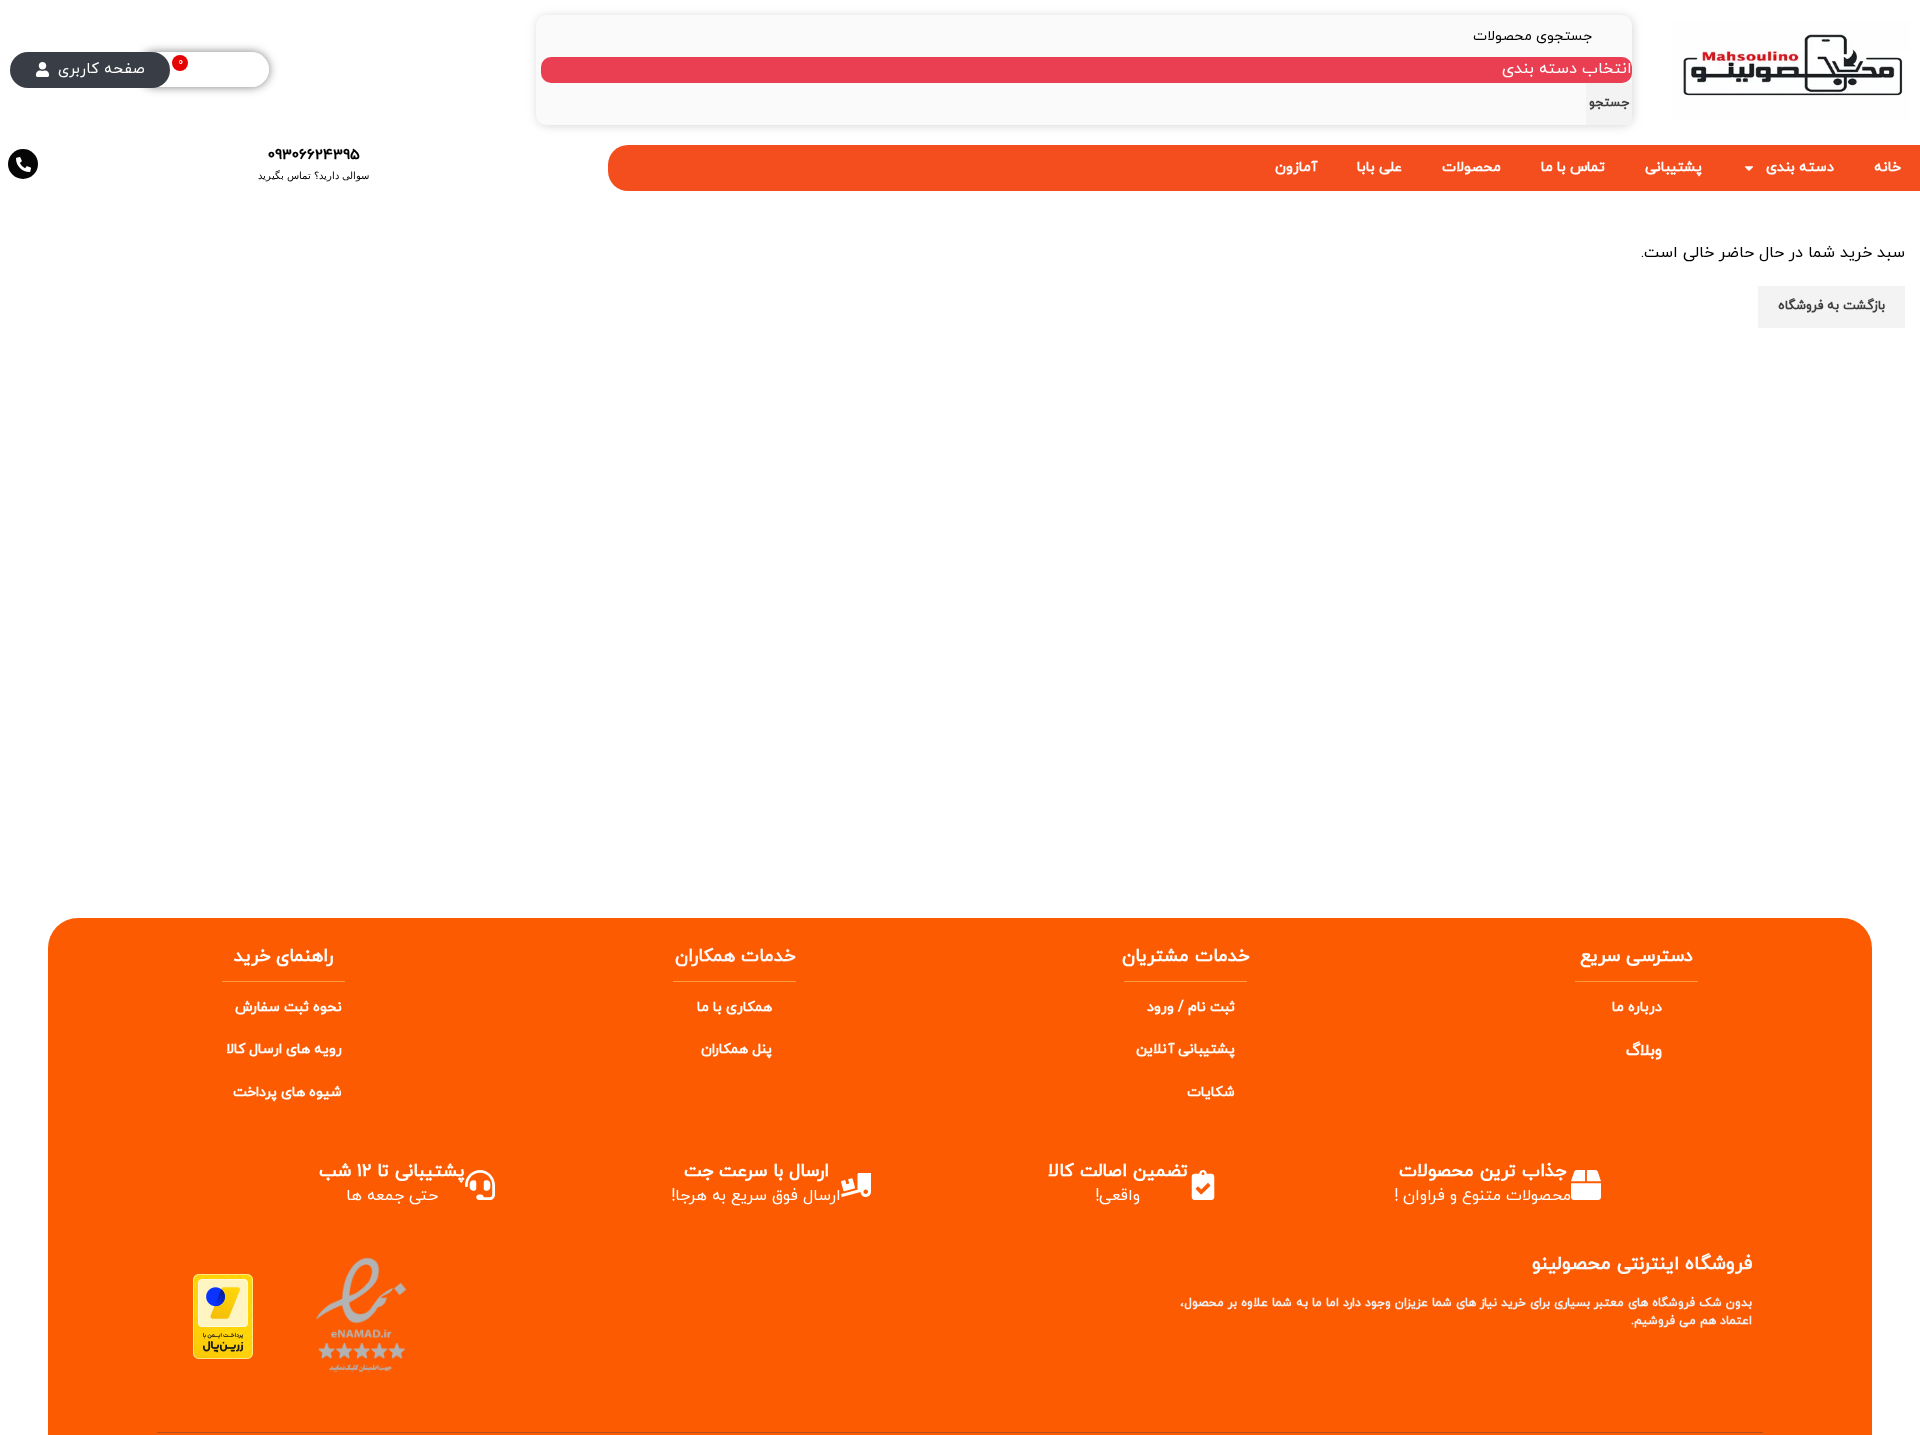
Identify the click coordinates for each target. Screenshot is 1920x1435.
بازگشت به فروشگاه (1831, 306)
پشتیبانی (1673, 167)
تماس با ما (1573, 167)
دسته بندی (1800, 167)
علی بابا (1379, 167)
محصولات (1471, 167)
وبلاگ (1644, 1051)
